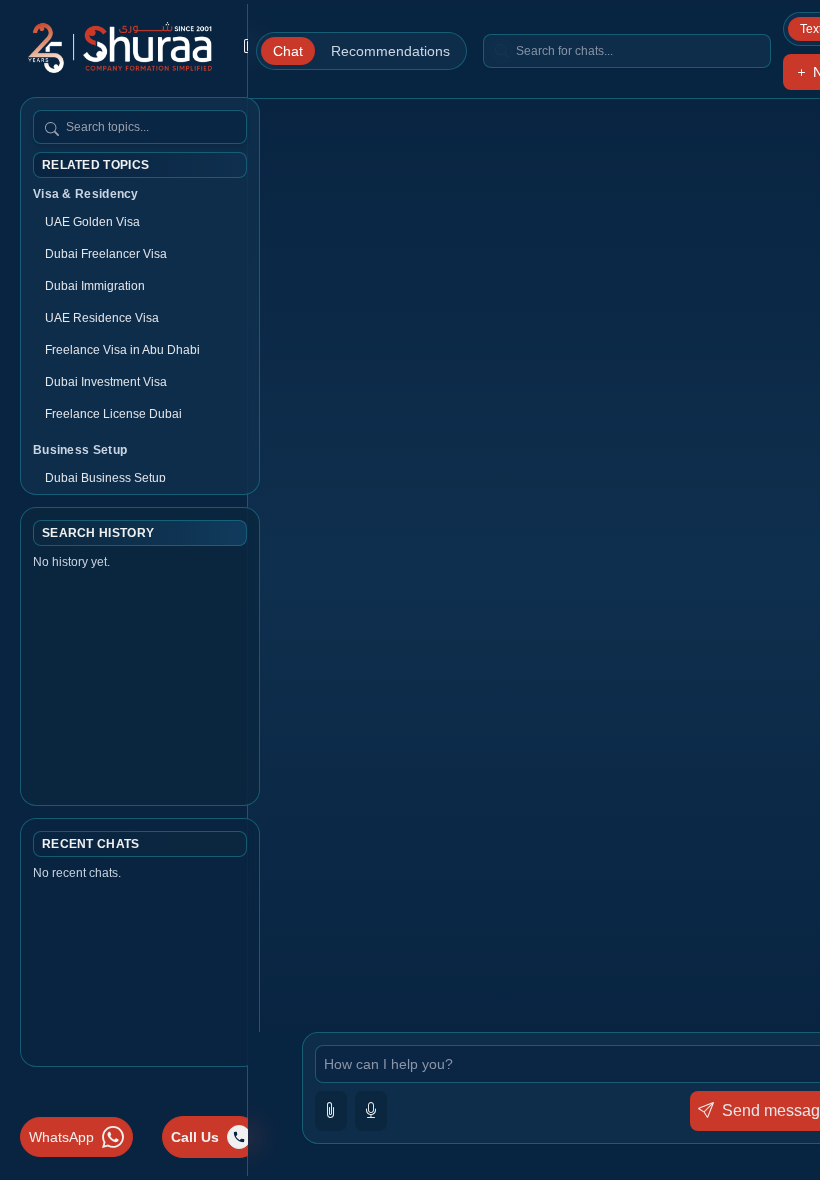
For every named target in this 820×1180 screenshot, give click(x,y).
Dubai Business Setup (105, 478)
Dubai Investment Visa (106, 382)
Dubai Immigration (95, 286)
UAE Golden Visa (92, 222)
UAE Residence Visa (102, 318)
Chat (288, 51)
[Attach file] (331, 1111)
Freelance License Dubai (113, 414)
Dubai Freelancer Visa (106, 254)
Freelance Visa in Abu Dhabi (122, 350)
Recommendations (390, 51)
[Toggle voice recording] (371, 1111)
